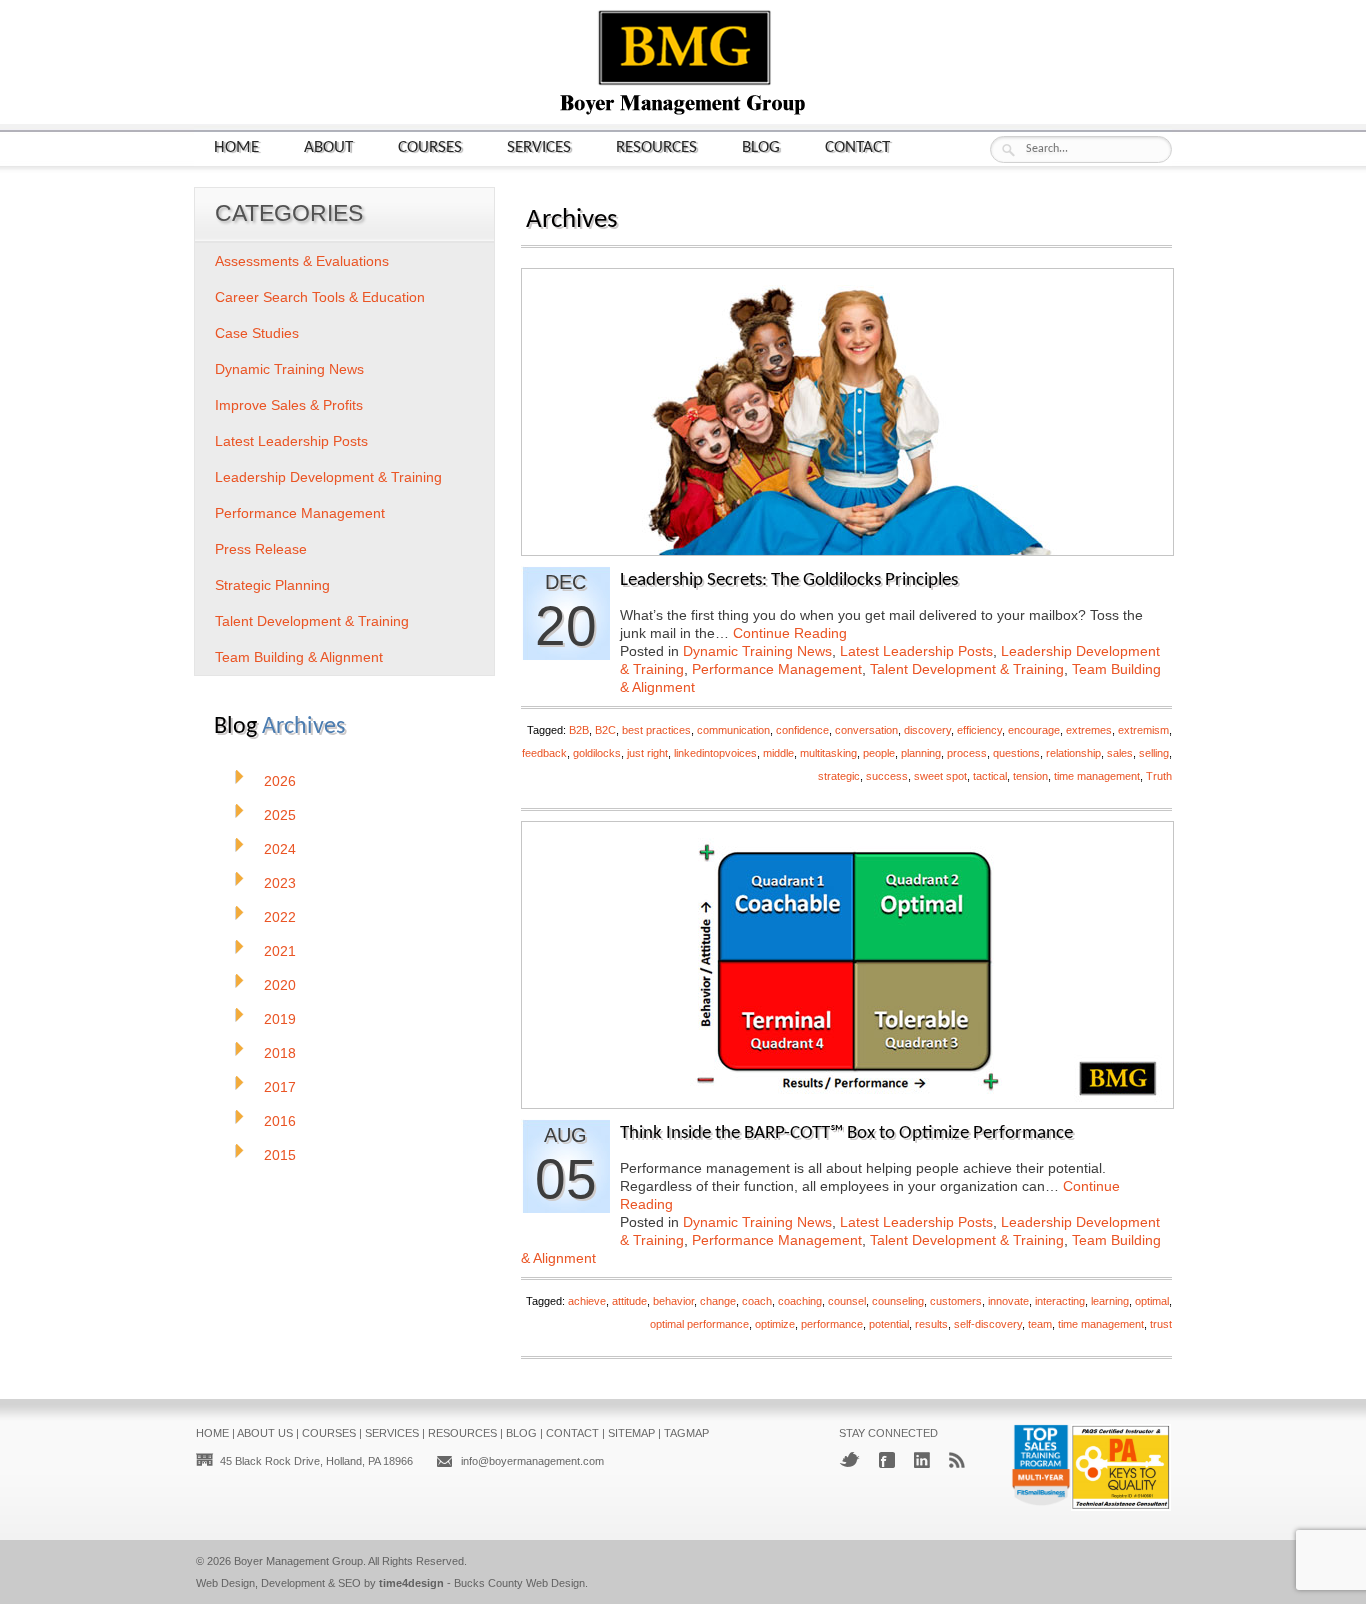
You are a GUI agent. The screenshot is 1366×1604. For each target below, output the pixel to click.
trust (1161, 1324)
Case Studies (257, 333)
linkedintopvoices (715, 753)
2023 (280, 883)
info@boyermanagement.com (532, 1461)
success (887, 776)
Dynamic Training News (757, 651)
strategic (839, 776)
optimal (1152, 1301)
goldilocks (597, 753)
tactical (990, 776)
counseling (898, 1301)
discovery (927, 730)
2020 (280, 985)
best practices (656, 730)
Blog (761, 147)
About (328, 147)
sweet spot (940, 776)
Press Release (261, 549)
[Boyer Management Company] (683, 112)
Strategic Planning (272, 585)
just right (647, 753)
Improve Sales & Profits (289, 405)
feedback (544, 753)
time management (1097, 776)
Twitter (849, 1459)
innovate (1008, 1301)
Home (236, 147)
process (967, 753)
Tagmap (686, 1433)
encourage (1034, 730)
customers (956, 1301)
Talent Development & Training (967, 669)
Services (539, 147)
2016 (280, 1121)
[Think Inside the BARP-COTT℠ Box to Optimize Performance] (847, 1102)
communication (733, 730)
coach (757, 1301)
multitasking (828, 753)
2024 (280, 849)
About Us (265, 1433)
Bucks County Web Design (519, 1583)
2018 (280, 1053)
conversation (866, 730)
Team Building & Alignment (299, 657)
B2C (605, 730)
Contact (857, 147)
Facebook (887, 1460)
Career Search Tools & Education (320, 297)
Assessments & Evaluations (302, 261)
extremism (1143, 730)
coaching (800, 1301)
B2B (579, 730)
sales (1120, 753)
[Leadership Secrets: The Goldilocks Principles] (847, 549)
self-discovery (988, 1324)
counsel (847, 1301)
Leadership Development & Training (328, 477)
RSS (957, 1460)
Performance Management (777, 669)
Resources (656, 147)
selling (1154, 753)
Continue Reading (790, 633)
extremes (1089, 730)
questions (1016, 753)
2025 (280, 815)
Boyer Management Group (298, 1561)
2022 (280, 917)
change (718, 1301)
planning (921, 753)
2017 (280, 1087)
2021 (280, 951)
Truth (1159, 776)
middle (778, 753)
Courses (430, 147)
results (931, 1324)
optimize (775, 1324)
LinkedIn (922, 1460)
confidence (802, 730)
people (879, 753)
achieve (587, 1301)
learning (1110, 1301)
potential (889, 1324)
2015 (280, 1155)
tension (1030, 776)
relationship (1073, 753)
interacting (1060, 1301)
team (1040, 1324)
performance (832, 1324)
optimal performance (699, 1324)
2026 (280, 781)
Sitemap (631, 1433)
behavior (673, 1301)
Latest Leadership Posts (916, 651)
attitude (629, 1301)
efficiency (979, 730)
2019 (280, 1019)
